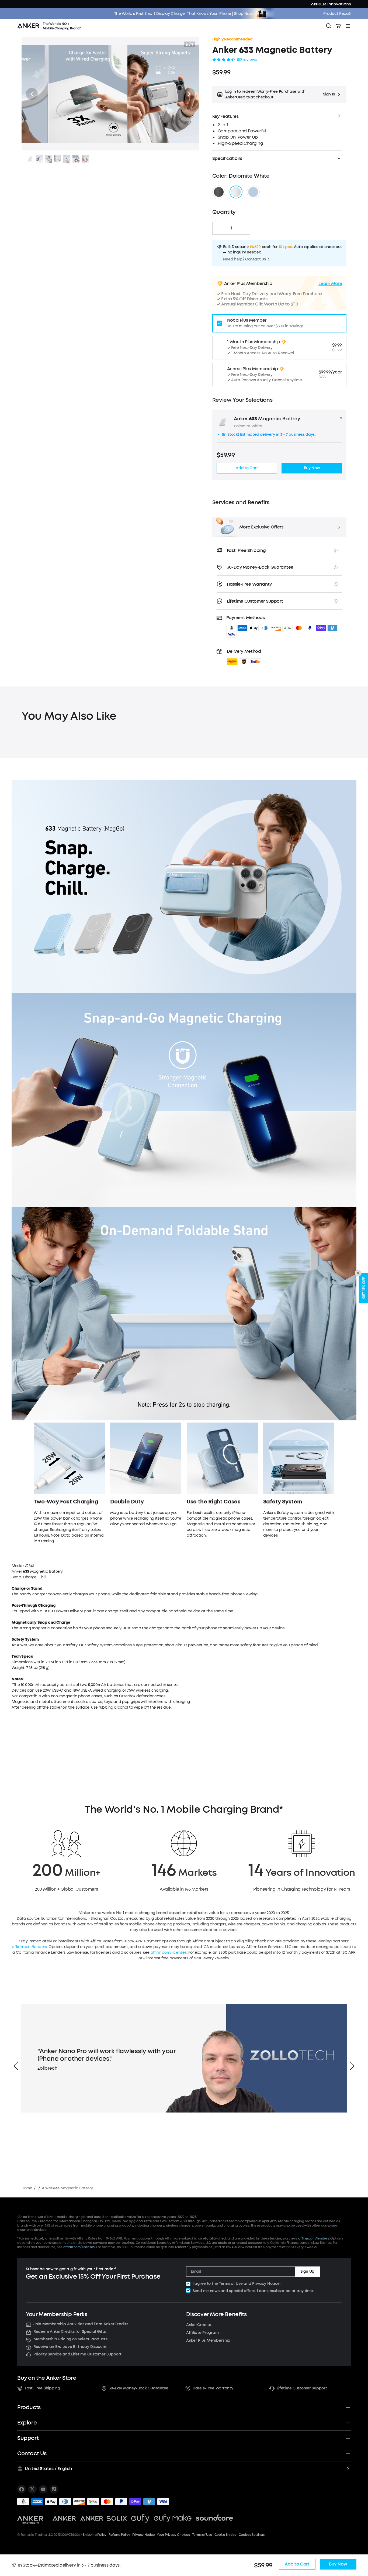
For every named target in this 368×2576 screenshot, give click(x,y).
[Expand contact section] (348, 2454)
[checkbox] (188, 2284)
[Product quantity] (231, 228)
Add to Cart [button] (247, 468)
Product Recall (337, 14)
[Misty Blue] (253, 192)
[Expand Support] (348, 2438)
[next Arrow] (352, 2066)
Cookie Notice (225, 2535)
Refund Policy (119, 2535)
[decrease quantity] (217, 228)
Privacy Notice (266, 2284)
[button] (32, 94)
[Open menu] (348, 26)
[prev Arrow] (16, 2066)
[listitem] (22, 2489)
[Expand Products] (348, 2407)
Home (27, 2188)
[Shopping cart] (338, 26)
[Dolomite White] (236, 192)
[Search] (329, 26)
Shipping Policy (94, 2535)
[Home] (51, 26)
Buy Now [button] (312, 468)
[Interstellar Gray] (219, 192)
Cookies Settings (252, 2535)
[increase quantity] (246, 228)
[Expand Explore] (348, 2423)
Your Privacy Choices (173, 2535)
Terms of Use (231, 2284)
